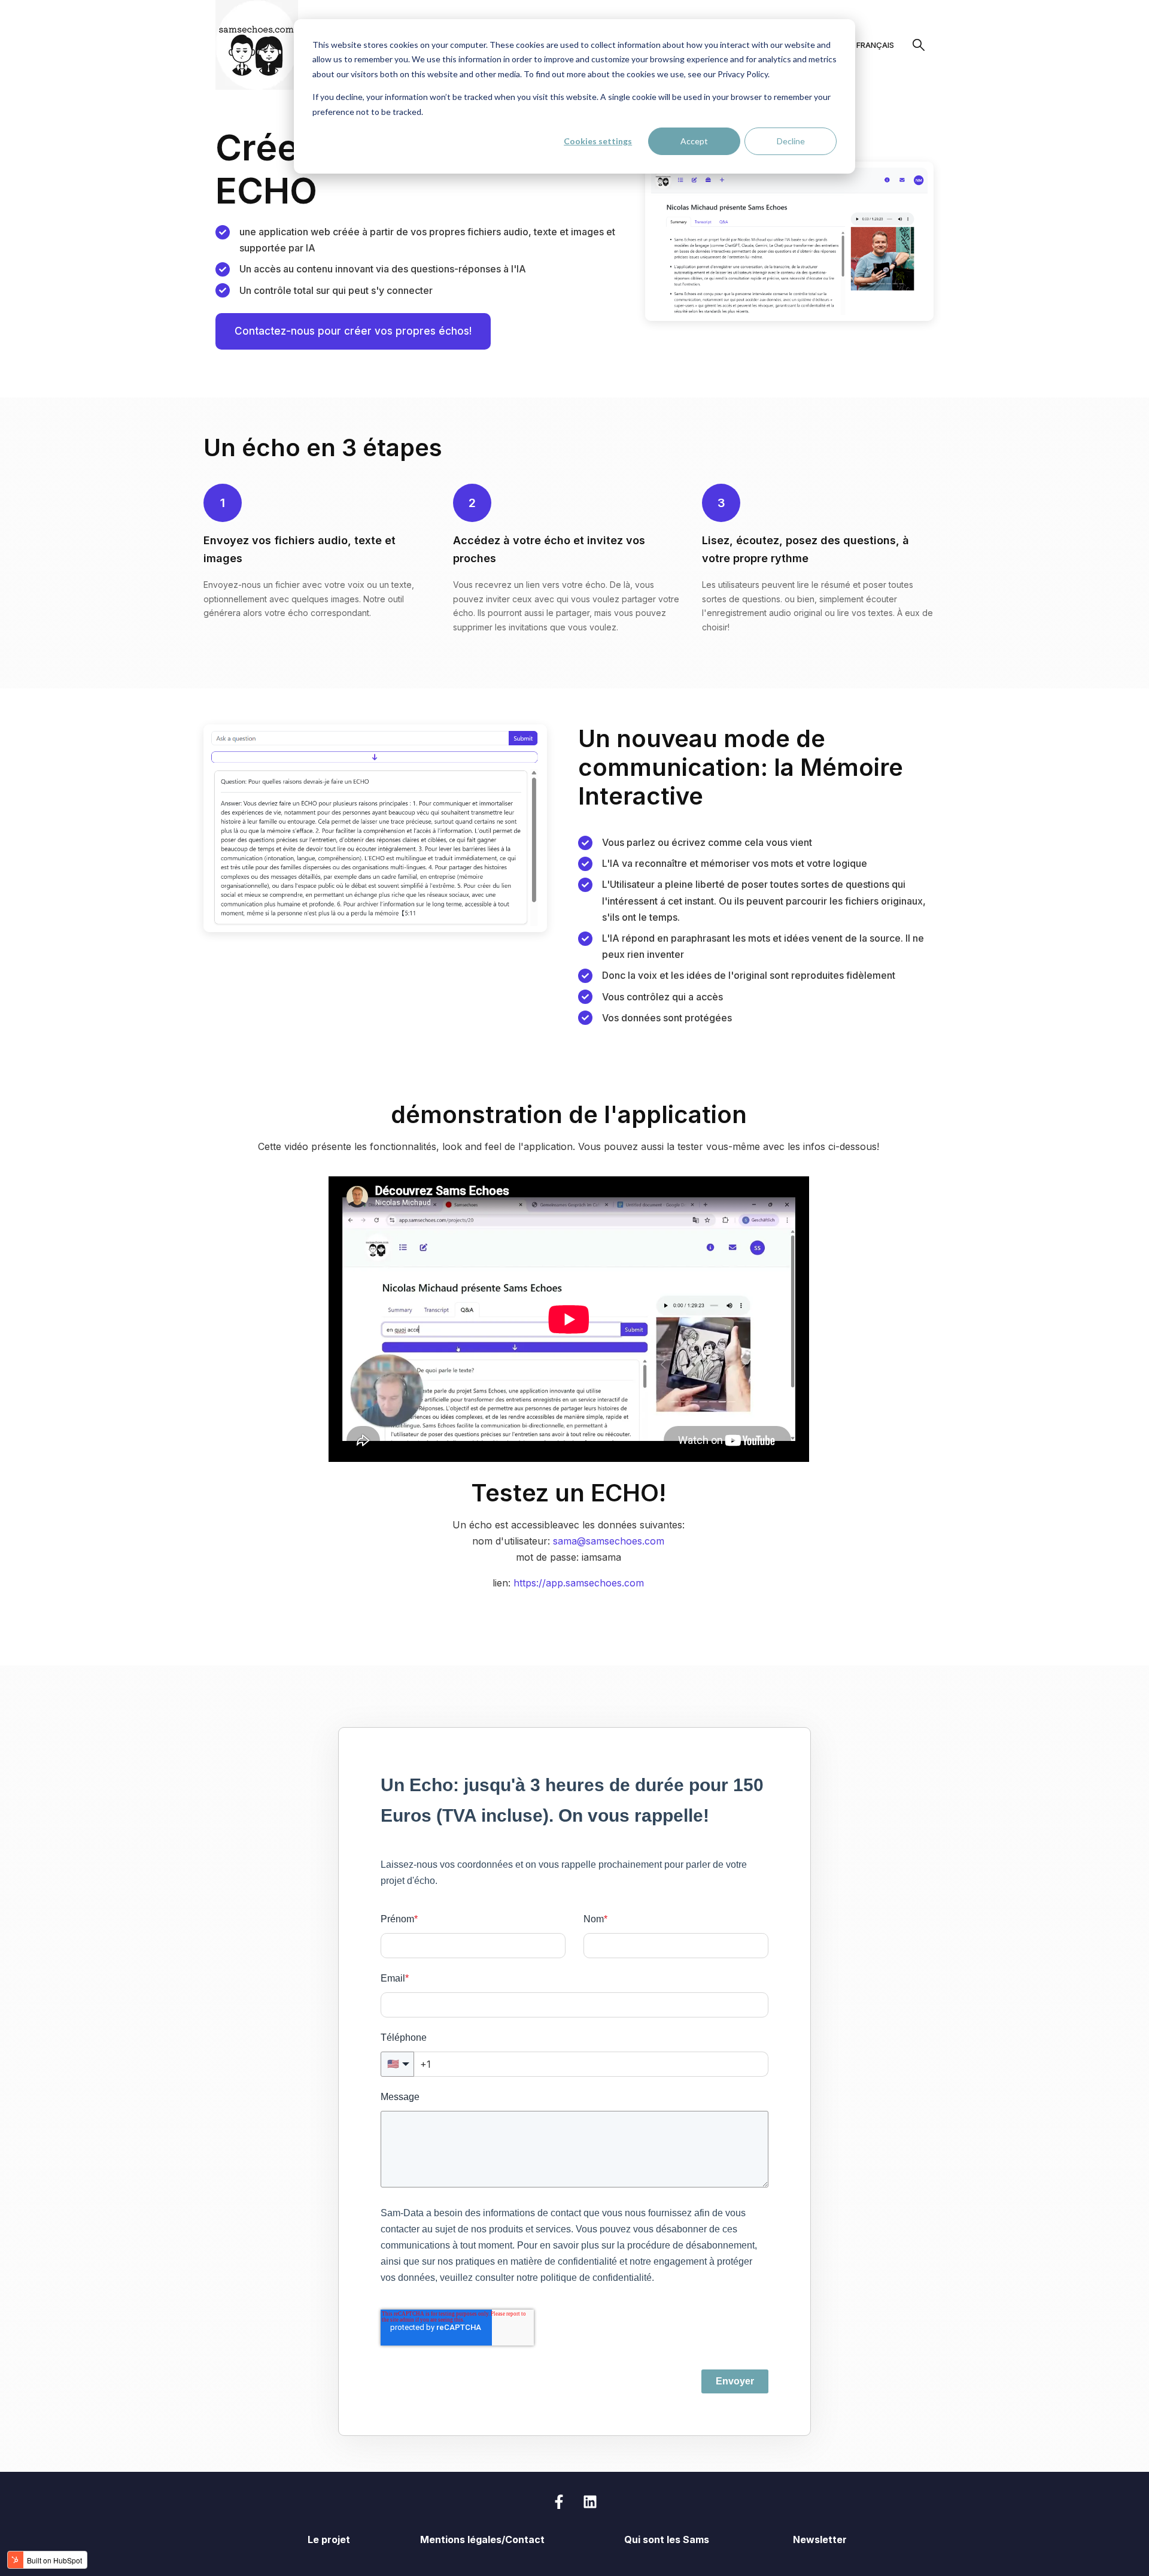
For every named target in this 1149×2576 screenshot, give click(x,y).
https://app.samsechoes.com (579, 1583)
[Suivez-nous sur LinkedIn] (590, 2502)
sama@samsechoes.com (609, 1541)
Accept (694, 141)
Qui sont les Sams (667, 2539)
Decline (791, 141)
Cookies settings (598, 141)
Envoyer (735, 2381)
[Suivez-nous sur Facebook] (559, 2502)
